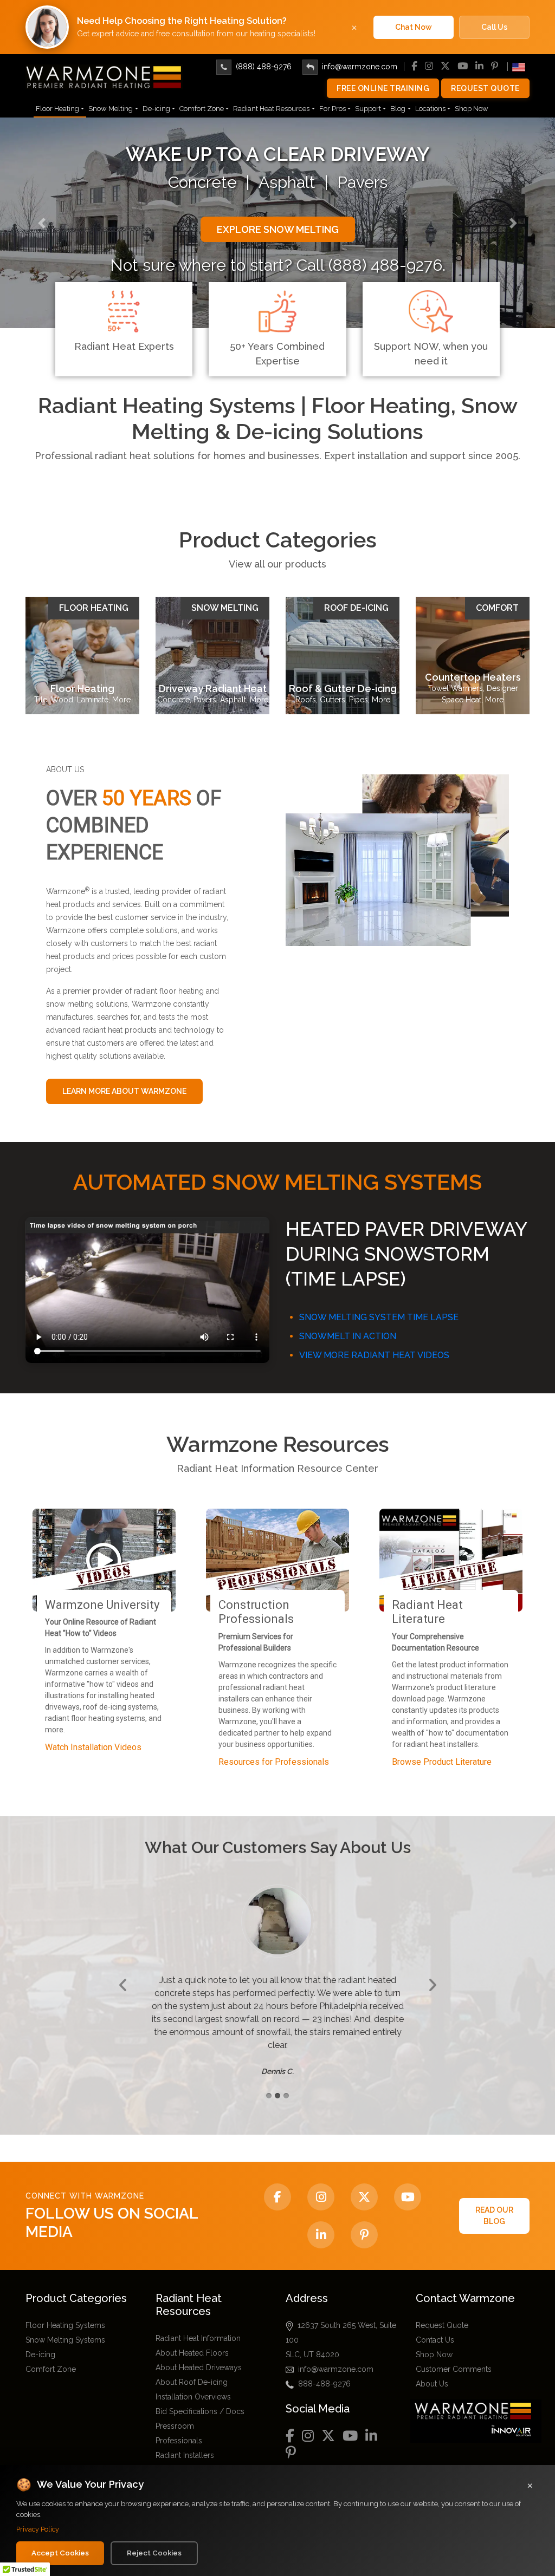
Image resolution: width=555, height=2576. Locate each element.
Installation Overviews (193, 2382)
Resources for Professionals (274, 1762)
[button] (42, 223)
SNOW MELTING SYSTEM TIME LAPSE (379, 1317)
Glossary (171, 2455)
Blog (398, 109)
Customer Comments (454, 2355)
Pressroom (175, 2411)
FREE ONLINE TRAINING (383, 88)
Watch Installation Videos (93, 1747)
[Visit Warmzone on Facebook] (277, 2182)
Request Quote (485, 88)
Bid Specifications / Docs (200, 2397)
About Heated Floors (192, 2338)
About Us (432, 2369)
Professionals (179, 2426)
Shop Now (472, 109)
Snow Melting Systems (65, 2325)
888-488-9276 (324, 2369)
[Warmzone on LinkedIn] (321, 2220)
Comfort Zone (202, 109)
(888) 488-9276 (264, 67)
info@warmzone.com (360, 67)
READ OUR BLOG (494, 2201)
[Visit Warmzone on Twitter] (364, 2182)
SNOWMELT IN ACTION (348, 1336)
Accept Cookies (60, 2553)
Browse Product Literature (442, 1762)
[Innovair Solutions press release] (479, 2406)
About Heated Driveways (199, 2353)
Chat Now (414, 27)
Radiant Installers (185, 2441)
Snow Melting (111, 109)
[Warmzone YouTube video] (408, 2182)
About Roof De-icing (192, 2368)
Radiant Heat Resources (271, 109)
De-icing (156, 109)
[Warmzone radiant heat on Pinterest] (364, 2220)
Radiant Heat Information (198, 2324)
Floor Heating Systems (65, 2311)
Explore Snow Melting (278, 229)
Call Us (494, 27)
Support (368, 109)
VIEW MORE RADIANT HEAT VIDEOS (374, 1355)
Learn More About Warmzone (124, 1091)
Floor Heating (57, 109)
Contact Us (435, 2325)
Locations (430, 109)
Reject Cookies (154, 2553)
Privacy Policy (38, 2529)
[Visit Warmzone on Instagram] (321, 2182)
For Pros (333, 109)
